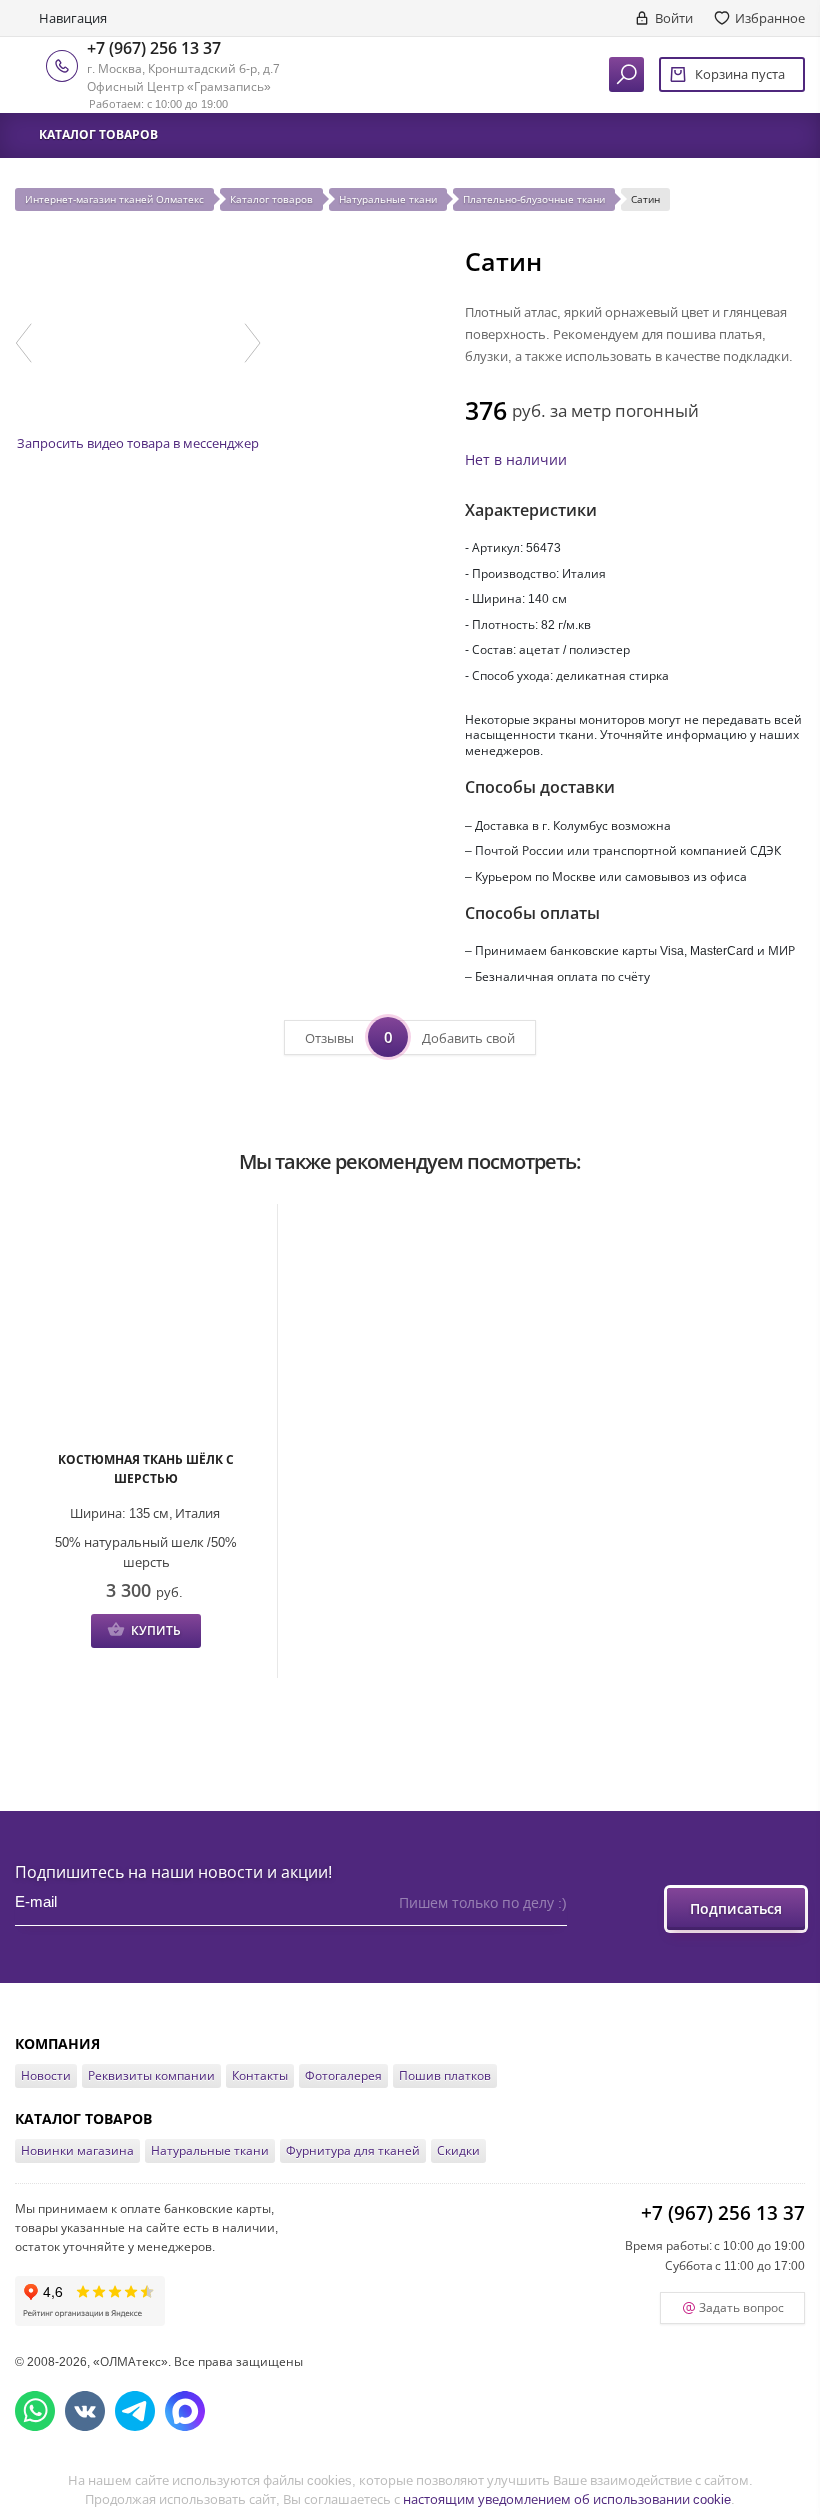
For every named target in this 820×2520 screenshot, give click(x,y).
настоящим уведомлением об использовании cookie (567, 2499)
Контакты (260, 2075)
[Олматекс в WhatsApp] (35, 2411)
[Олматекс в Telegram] (135, 2411)
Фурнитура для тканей (353, 2150)
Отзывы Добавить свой (410, 1037)
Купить (156, 1630)
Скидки (458, 2150)
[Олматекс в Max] (185, 2411)
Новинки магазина (77, 2150)
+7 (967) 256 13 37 (154, 48)
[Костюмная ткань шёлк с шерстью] (146, 1329)
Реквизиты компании (151, 2075)
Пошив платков (445, 2075)
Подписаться (736, 1908)
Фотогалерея (343, 2075)
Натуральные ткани (210, 2150)
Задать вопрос (741, 2307)
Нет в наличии (516, 459)
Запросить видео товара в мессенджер (138, 443)
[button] (23, 343)
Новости (46, 2075)
